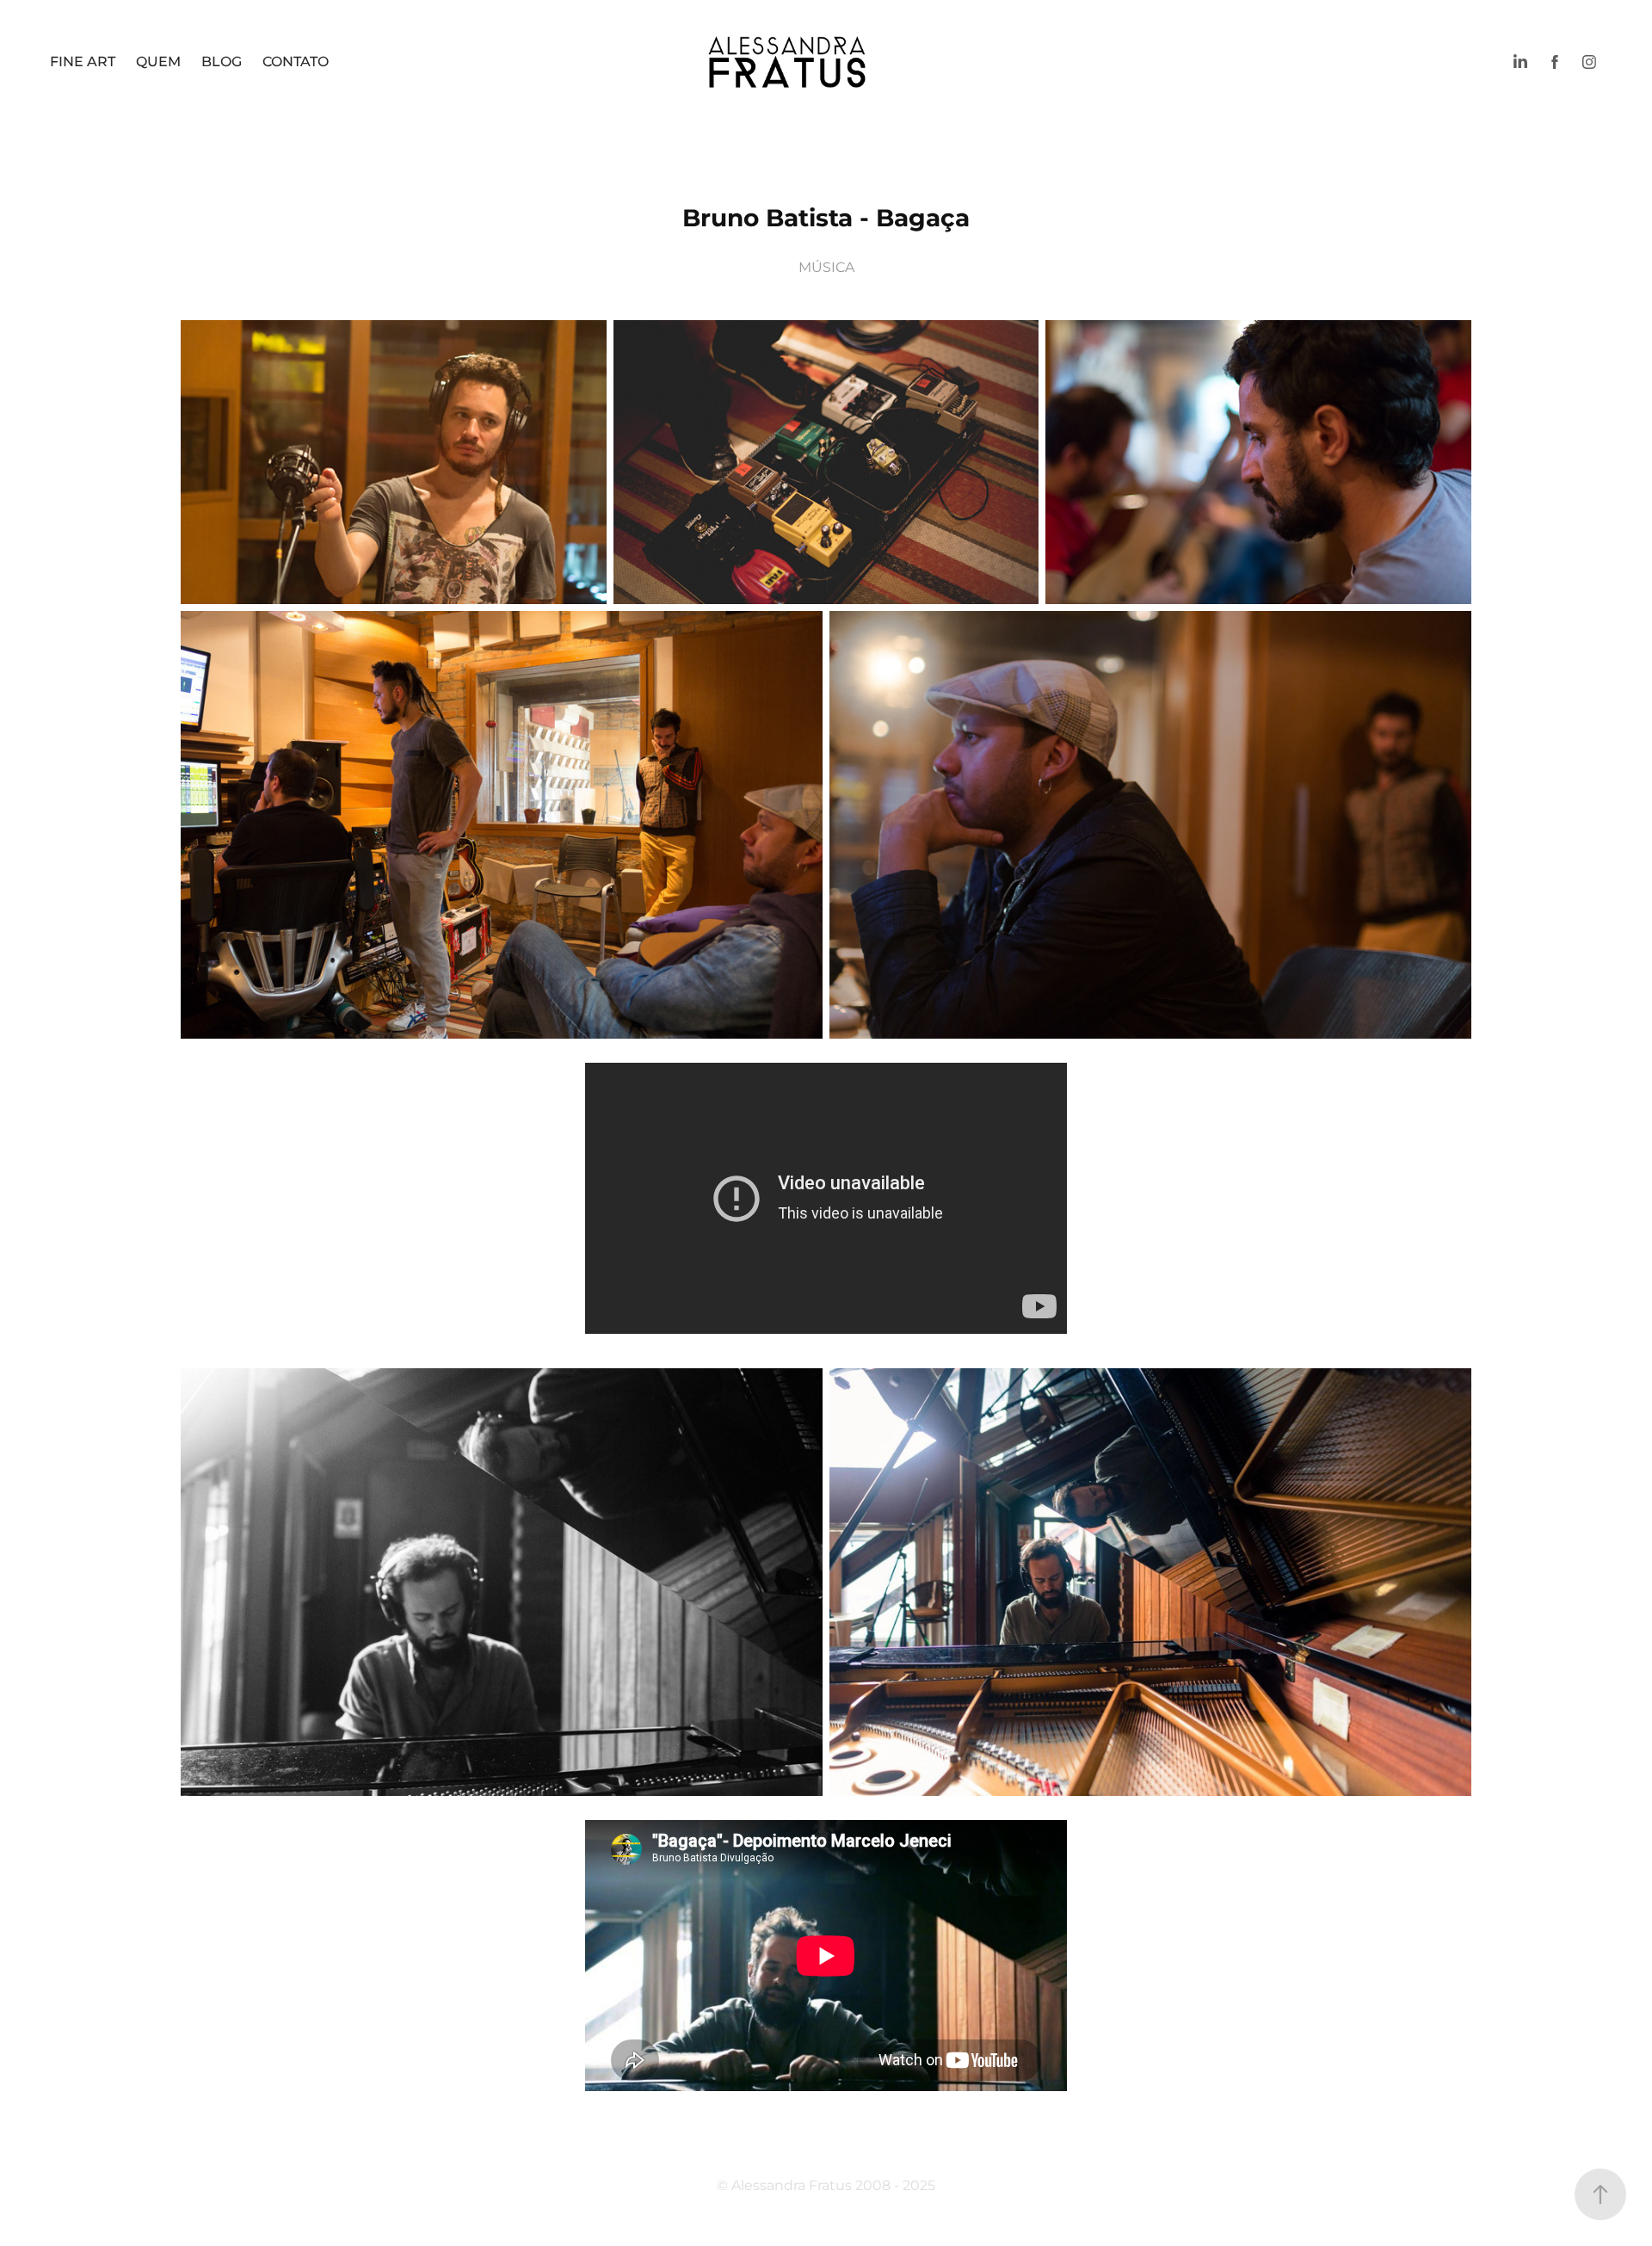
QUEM (158, 62)
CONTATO (296, 62)
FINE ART (83, 62)
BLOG (222, 62)
